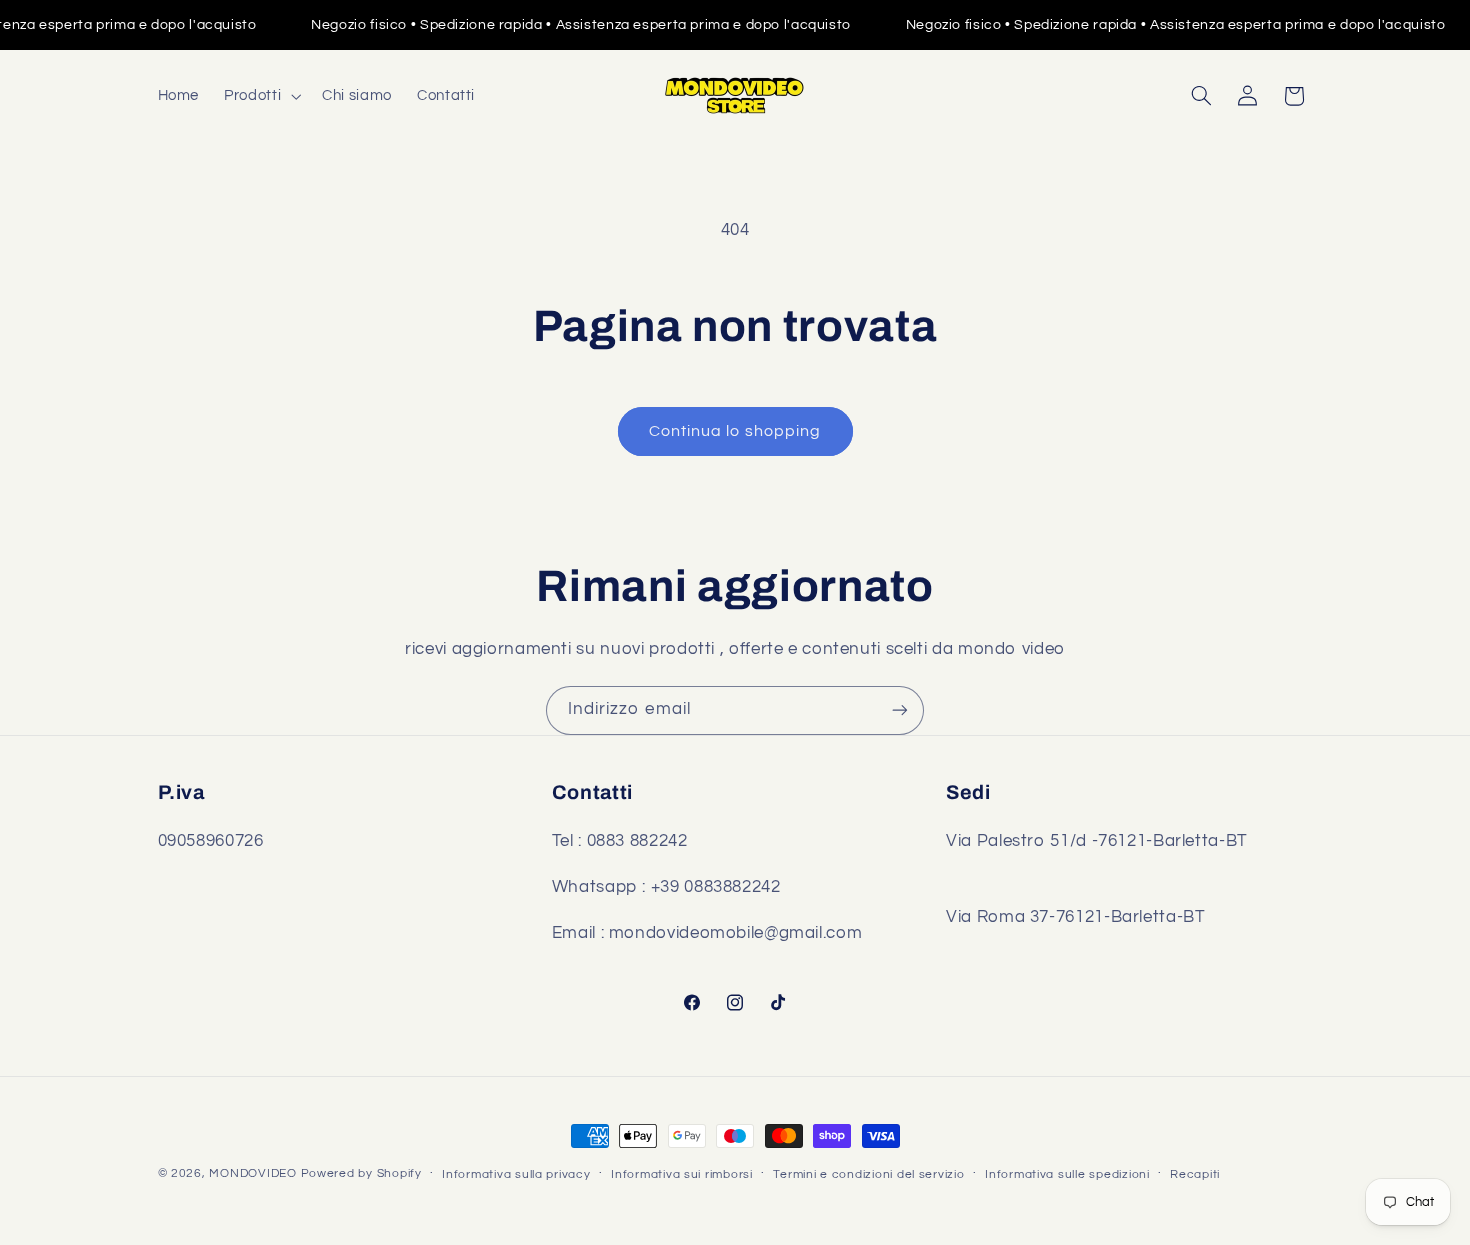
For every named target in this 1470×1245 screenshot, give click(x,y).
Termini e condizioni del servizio (868, 1174)
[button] (261, 96)
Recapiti (1195, 1174)
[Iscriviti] (900, 710)
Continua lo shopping (735, 431)
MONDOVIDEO (252, 1173)
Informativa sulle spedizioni (1067, 1174)
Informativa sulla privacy (516, 1174)
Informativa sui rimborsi (682, 1174)
